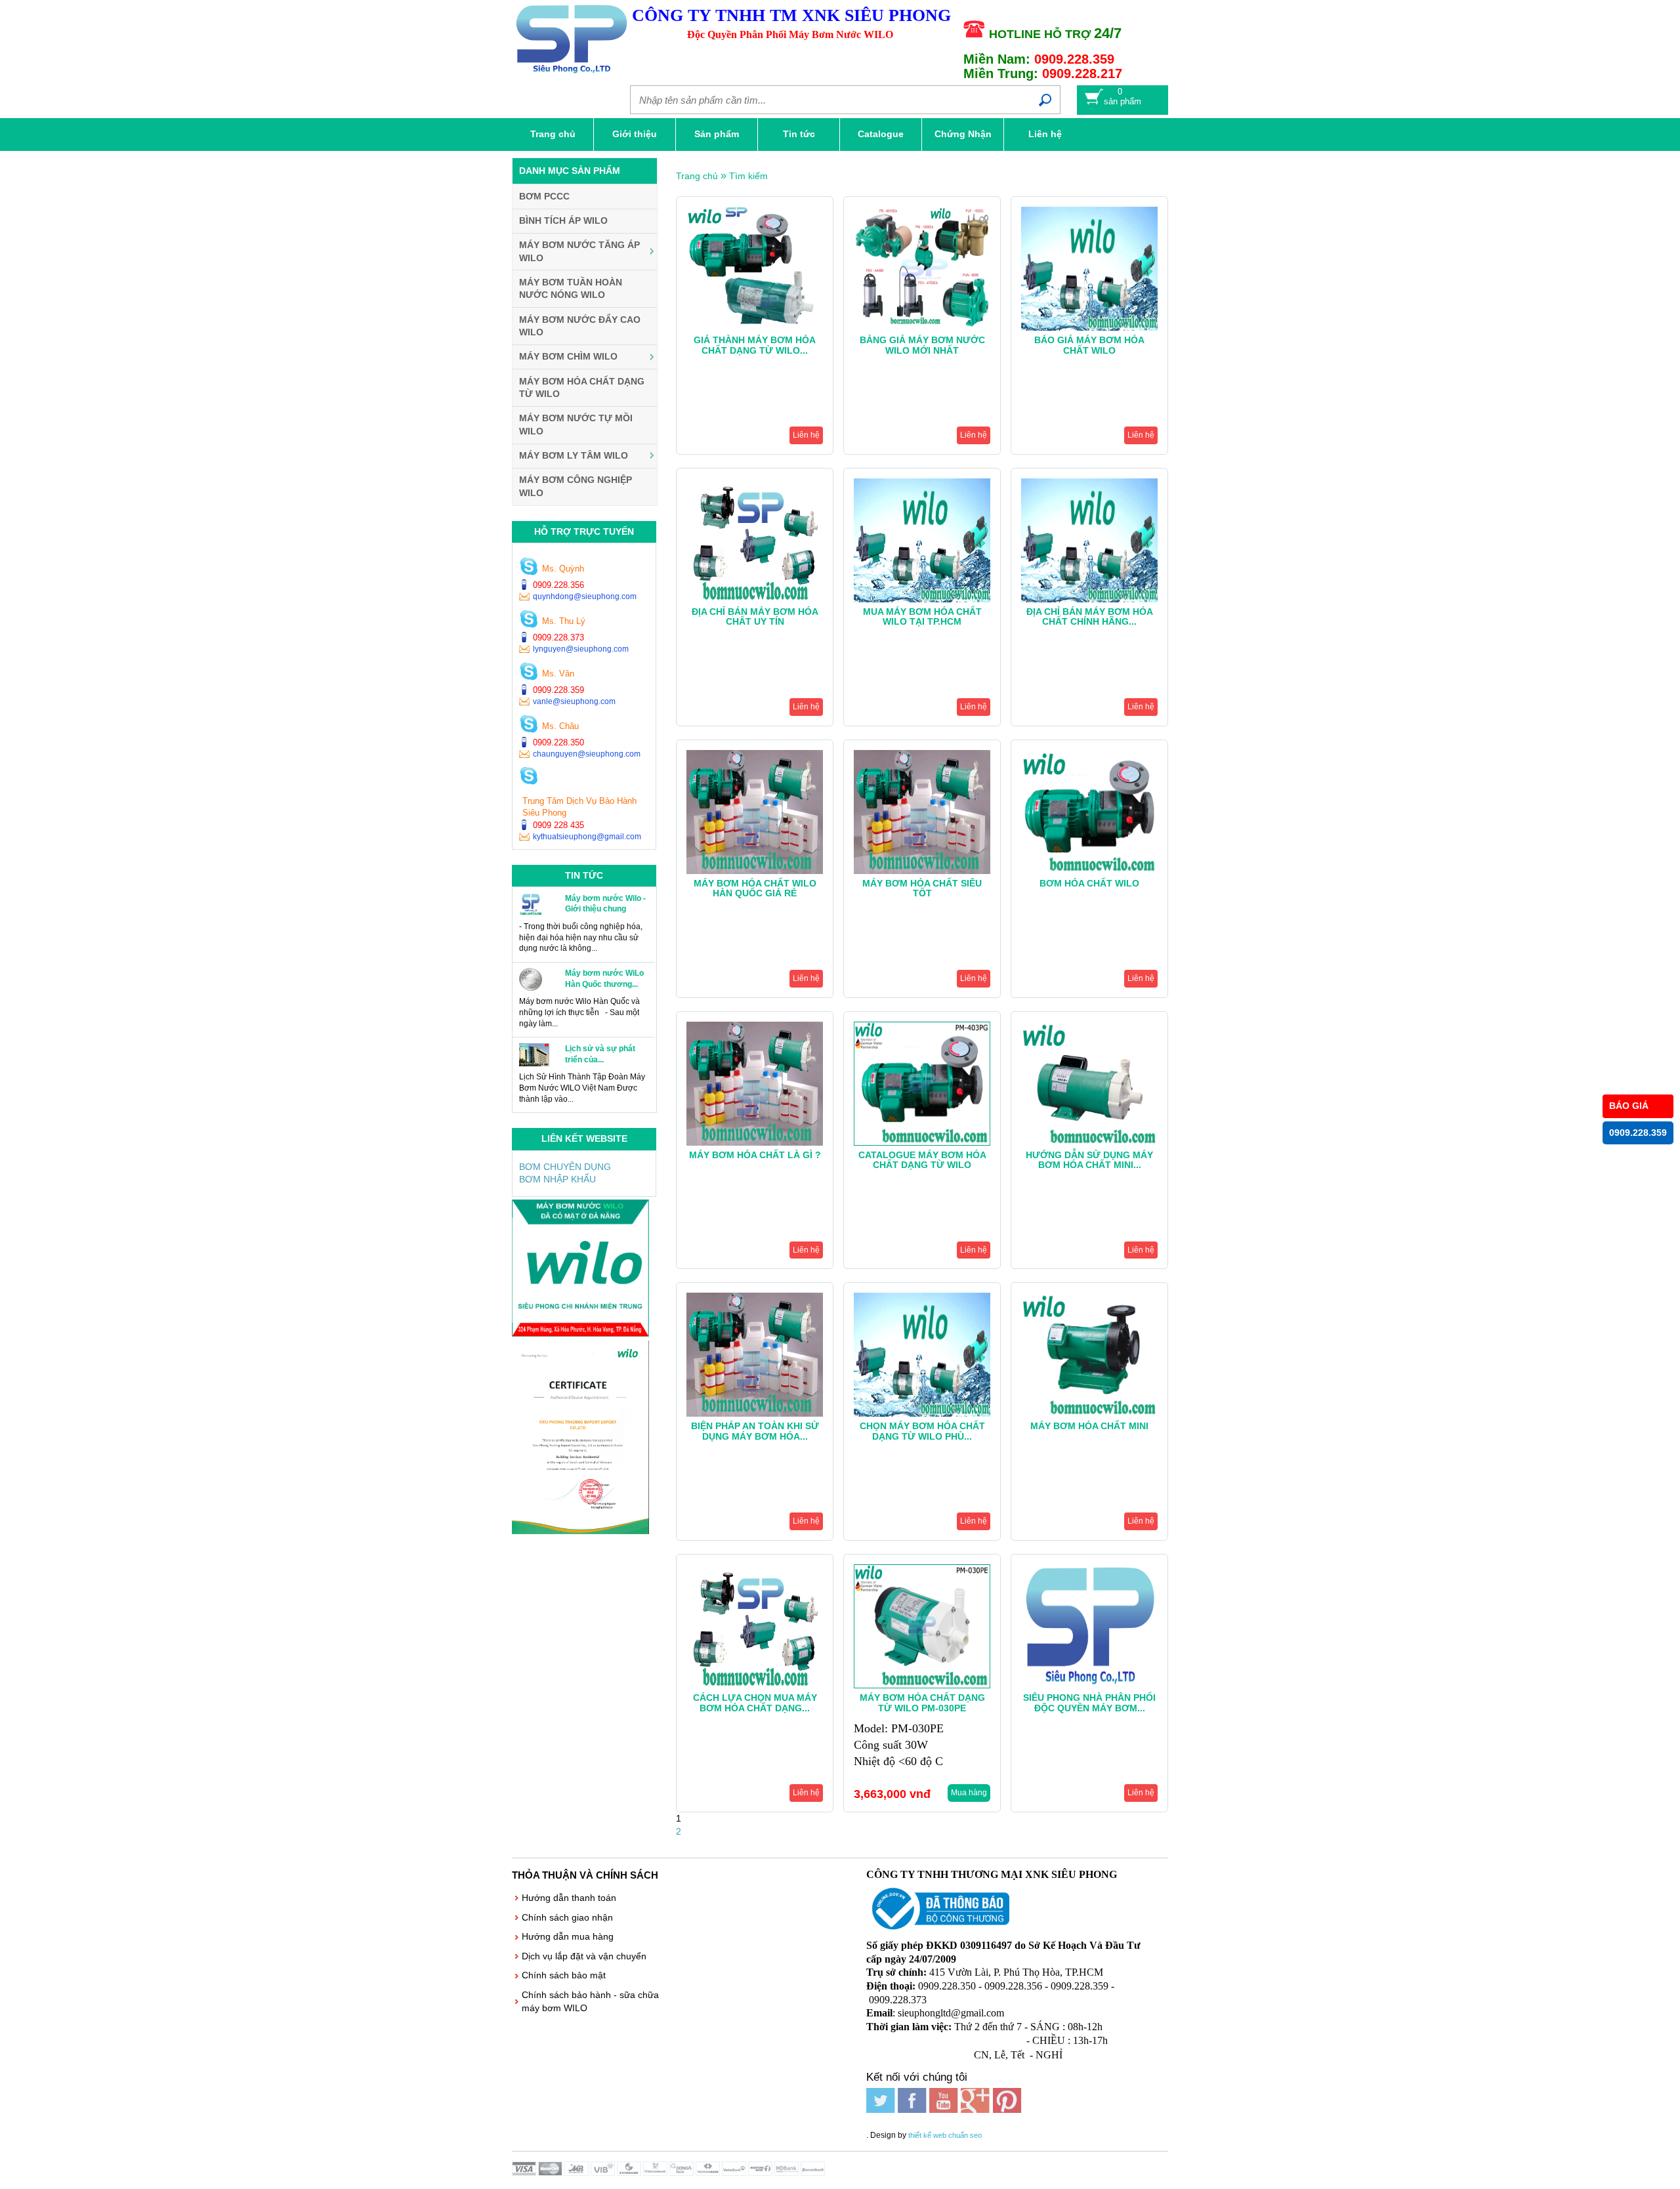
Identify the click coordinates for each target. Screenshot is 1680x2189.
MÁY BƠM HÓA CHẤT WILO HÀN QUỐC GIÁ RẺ (755, 888)
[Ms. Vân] (529, 673)
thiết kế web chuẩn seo (945, 2135)
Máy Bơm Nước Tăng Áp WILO (579, 251)
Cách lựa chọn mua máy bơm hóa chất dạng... (755, 1702)
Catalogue (881, 134)
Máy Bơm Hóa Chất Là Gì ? (755, 1155)
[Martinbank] (761, 2173)
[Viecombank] (656, 2173)
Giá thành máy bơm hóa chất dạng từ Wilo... (755, 345)
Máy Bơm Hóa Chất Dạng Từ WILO (582, 388)
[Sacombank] (814, 2173)
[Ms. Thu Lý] (529, 620)
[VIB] (604, 2173)
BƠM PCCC (544, 196)
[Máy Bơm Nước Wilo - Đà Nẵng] (580, 1333)
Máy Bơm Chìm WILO (568, 356)
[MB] (577, 2173)
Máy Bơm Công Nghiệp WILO (576, 486)
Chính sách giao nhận (567, 1917)
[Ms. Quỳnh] (529, 568)
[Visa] (525, 2173)
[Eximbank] (630, 2173)
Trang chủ (553, 134)
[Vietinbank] (735, 2173)
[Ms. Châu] (529, 725)
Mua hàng (969, 1793)
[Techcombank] (709, 2173)
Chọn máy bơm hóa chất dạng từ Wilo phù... (922, 1431)
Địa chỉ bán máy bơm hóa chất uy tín (755, 616)
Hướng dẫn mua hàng (568, 1936)
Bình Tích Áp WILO (563, 220)
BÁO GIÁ (1629, 1106)
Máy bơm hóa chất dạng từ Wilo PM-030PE (922, 1702)
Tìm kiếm (748, 176)
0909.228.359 (1638, 1133)
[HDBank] (787, 2173)
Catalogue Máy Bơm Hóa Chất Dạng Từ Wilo (922, 1160)
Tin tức (799, 134)
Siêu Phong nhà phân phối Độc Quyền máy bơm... (1089, 1702)
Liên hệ (1045, 134)
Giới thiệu (635, 134)
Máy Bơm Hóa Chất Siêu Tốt (922, 888)
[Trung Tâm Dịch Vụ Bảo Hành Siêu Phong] (529, 777)
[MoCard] (551, 2173)
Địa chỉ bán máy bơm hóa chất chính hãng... (1090, 616)
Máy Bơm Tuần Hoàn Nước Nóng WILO (571, 289)
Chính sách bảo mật (564, 1975)
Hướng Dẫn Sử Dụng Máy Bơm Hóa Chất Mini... (1089, 1160)
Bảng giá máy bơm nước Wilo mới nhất (922, 345)
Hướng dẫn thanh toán (569, 1898)
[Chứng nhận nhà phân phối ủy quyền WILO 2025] (580, 1531)
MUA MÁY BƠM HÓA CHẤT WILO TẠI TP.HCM (922, 616)
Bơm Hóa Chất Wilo (1089, 883)
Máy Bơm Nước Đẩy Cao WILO (580, 326)
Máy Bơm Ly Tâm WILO (574, 455)
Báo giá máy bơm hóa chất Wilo (1089, 345)
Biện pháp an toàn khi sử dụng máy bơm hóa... (755, 1431)
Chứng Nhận (963, 134)
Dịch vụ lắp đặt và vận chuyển (584, 1956)
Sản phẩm (717, 134)
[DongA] (682, 2173)
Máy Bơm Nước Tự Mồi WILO (576, 425)
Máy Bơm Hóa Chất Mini (1089, 1426)
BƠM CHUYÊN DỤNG (565, 1167)
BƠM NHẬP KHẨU (557, 1179)
